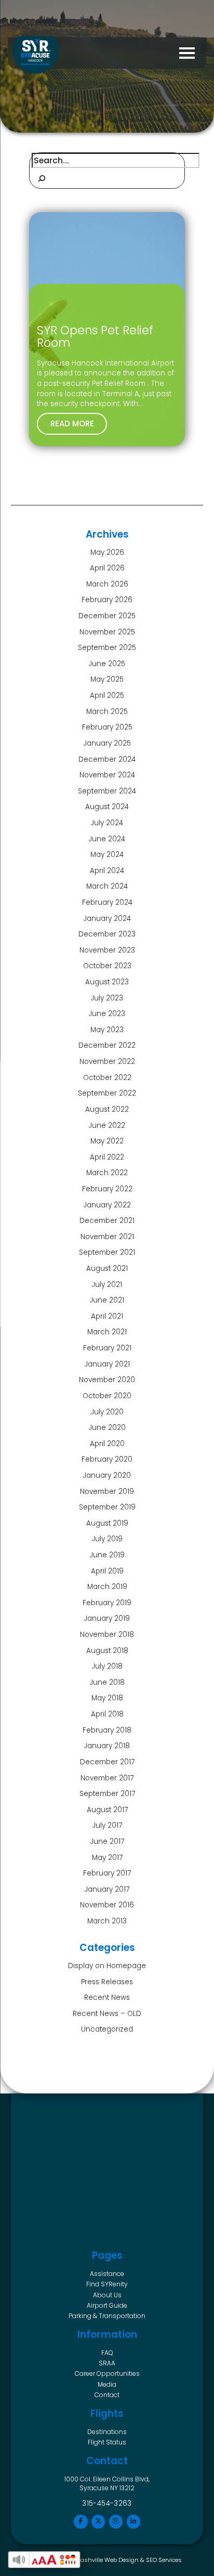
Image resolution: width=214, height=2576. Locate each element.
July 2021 (107, 1285)
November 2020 (107, 1380)
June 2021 (107, 1300)
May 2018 (107, 1698)
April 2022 (107, 1157)
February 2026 (107, 600)
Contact (107, 2395)
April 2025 (107, 695)
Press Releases (107, 1982)
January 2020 (107, 1475)
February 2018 (107, 1730)
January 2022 (107, 1205)
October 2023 (107, 966)
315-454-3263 (107, 2503)
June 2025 (107, 664)
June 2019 (107, 1555)
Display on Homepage (107, 1966)
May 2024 (107, 855)
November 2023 (107, 950)
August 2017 (107, 1810)
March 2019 (107, 1587)
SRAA (107, 2363)
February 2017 (107, 1873)
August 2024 (107, 807)
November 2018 (107, 1635)
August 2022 (107, 1109)
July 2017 (107, 1825)
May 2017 (107, 1858)
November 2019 (107, 1492)
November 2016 (107, 1905)
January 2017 (107, 1889)
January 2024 (107, 919)
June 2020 (107, 1428)
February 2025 (107, 727)
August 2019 (107, 1523)
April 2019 (107, 1571)
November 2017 (107, 1778)
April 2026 (107, 568)
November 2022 (107, 1062)
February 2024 (107, 902)
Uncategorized (107, 2029)
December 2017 (107, 1762)
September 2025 (107, 648)
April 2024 (107, 871)
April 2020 (107, 1444)
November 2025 (107, 632)
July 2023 (107, 998)
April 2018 (107, 1714)
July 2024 (107, 823)
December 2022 (107, 1045)
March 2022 (107, 1173)
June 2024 (107, 839)
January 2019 (107, 1618)
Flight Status (107, 2442)
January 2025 (107, 743)
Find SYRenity (107, 2284)
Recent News (107, 1998)
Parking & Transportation (107, 2316)
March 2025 (107, 712)
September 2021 (107, 1252)
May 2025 (107, 679)
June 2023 (107, 1014)
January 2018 (107, 1746)
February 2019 (107, 1603)
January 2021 (107, 1364)
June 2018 (107, 1682)
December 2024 (107, 759)
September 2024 (107, 791)
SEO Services (164, 2560)
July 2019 (107, 1539)
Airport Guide (107, 2305)
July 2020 (107, 1412)
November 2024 (107, 775)
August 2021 (107, 1269)
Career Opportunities (107, 2373)
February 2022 (107, 1189)
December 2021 (107, 1221)
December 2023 (107, 934)
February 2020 (107, 1459)
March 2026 (107, 584)
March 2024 (107, 886)
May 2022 (107, 1141)
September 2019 (107, 1507)
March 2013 (107, 1921)
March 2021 (107, 1332)
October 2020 (107, 1396)
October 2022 (107, 1078)
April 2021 (107, 1316)
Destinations (107, 2432)
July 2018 (107, 1666)
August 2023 (107, 982)
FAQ (107, 2353)
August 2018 (107, 1651)
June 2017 (107, 1842)
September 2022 (107, 1093)
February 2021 (107, 1348)
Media (107, 2384)
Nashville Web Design (108, 2560)
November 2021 (107, 1237)
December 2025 (107, 616)
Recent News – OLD (107, 2014)
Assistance (107, 2274)
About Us (107, 2295)
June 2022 (107, 1126)
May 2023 (107, 1030)
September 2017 (107, 1794)
